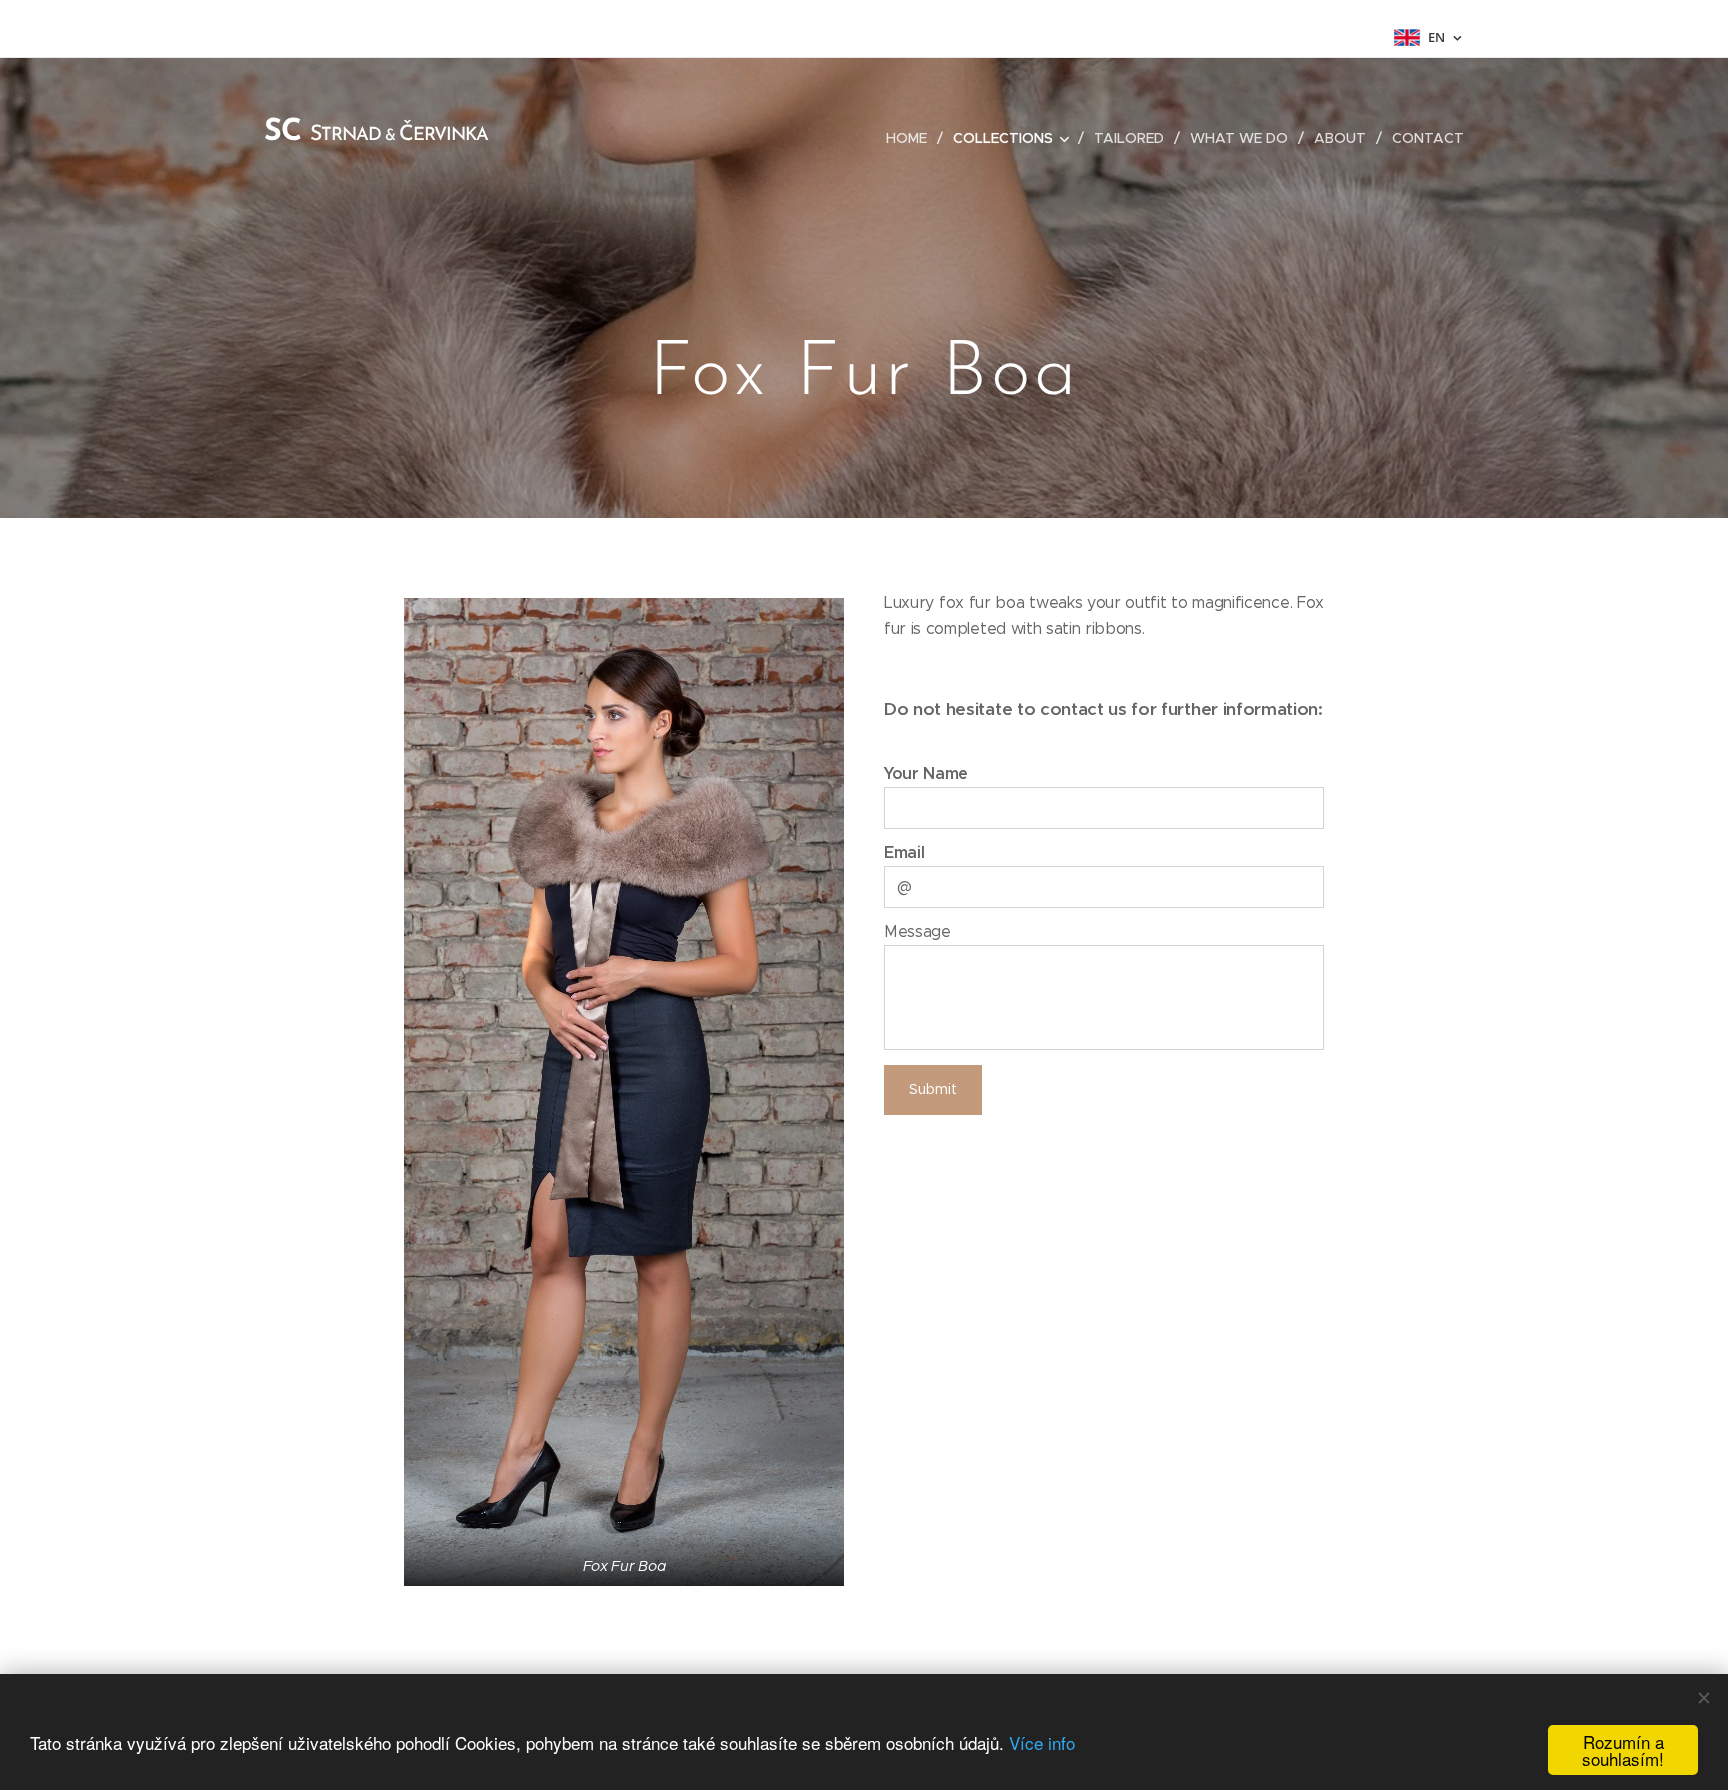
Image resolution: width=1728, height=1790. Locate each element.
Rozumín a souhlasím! (1623, 1750)
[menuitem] (912, 138)
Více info (1042, 1742)
